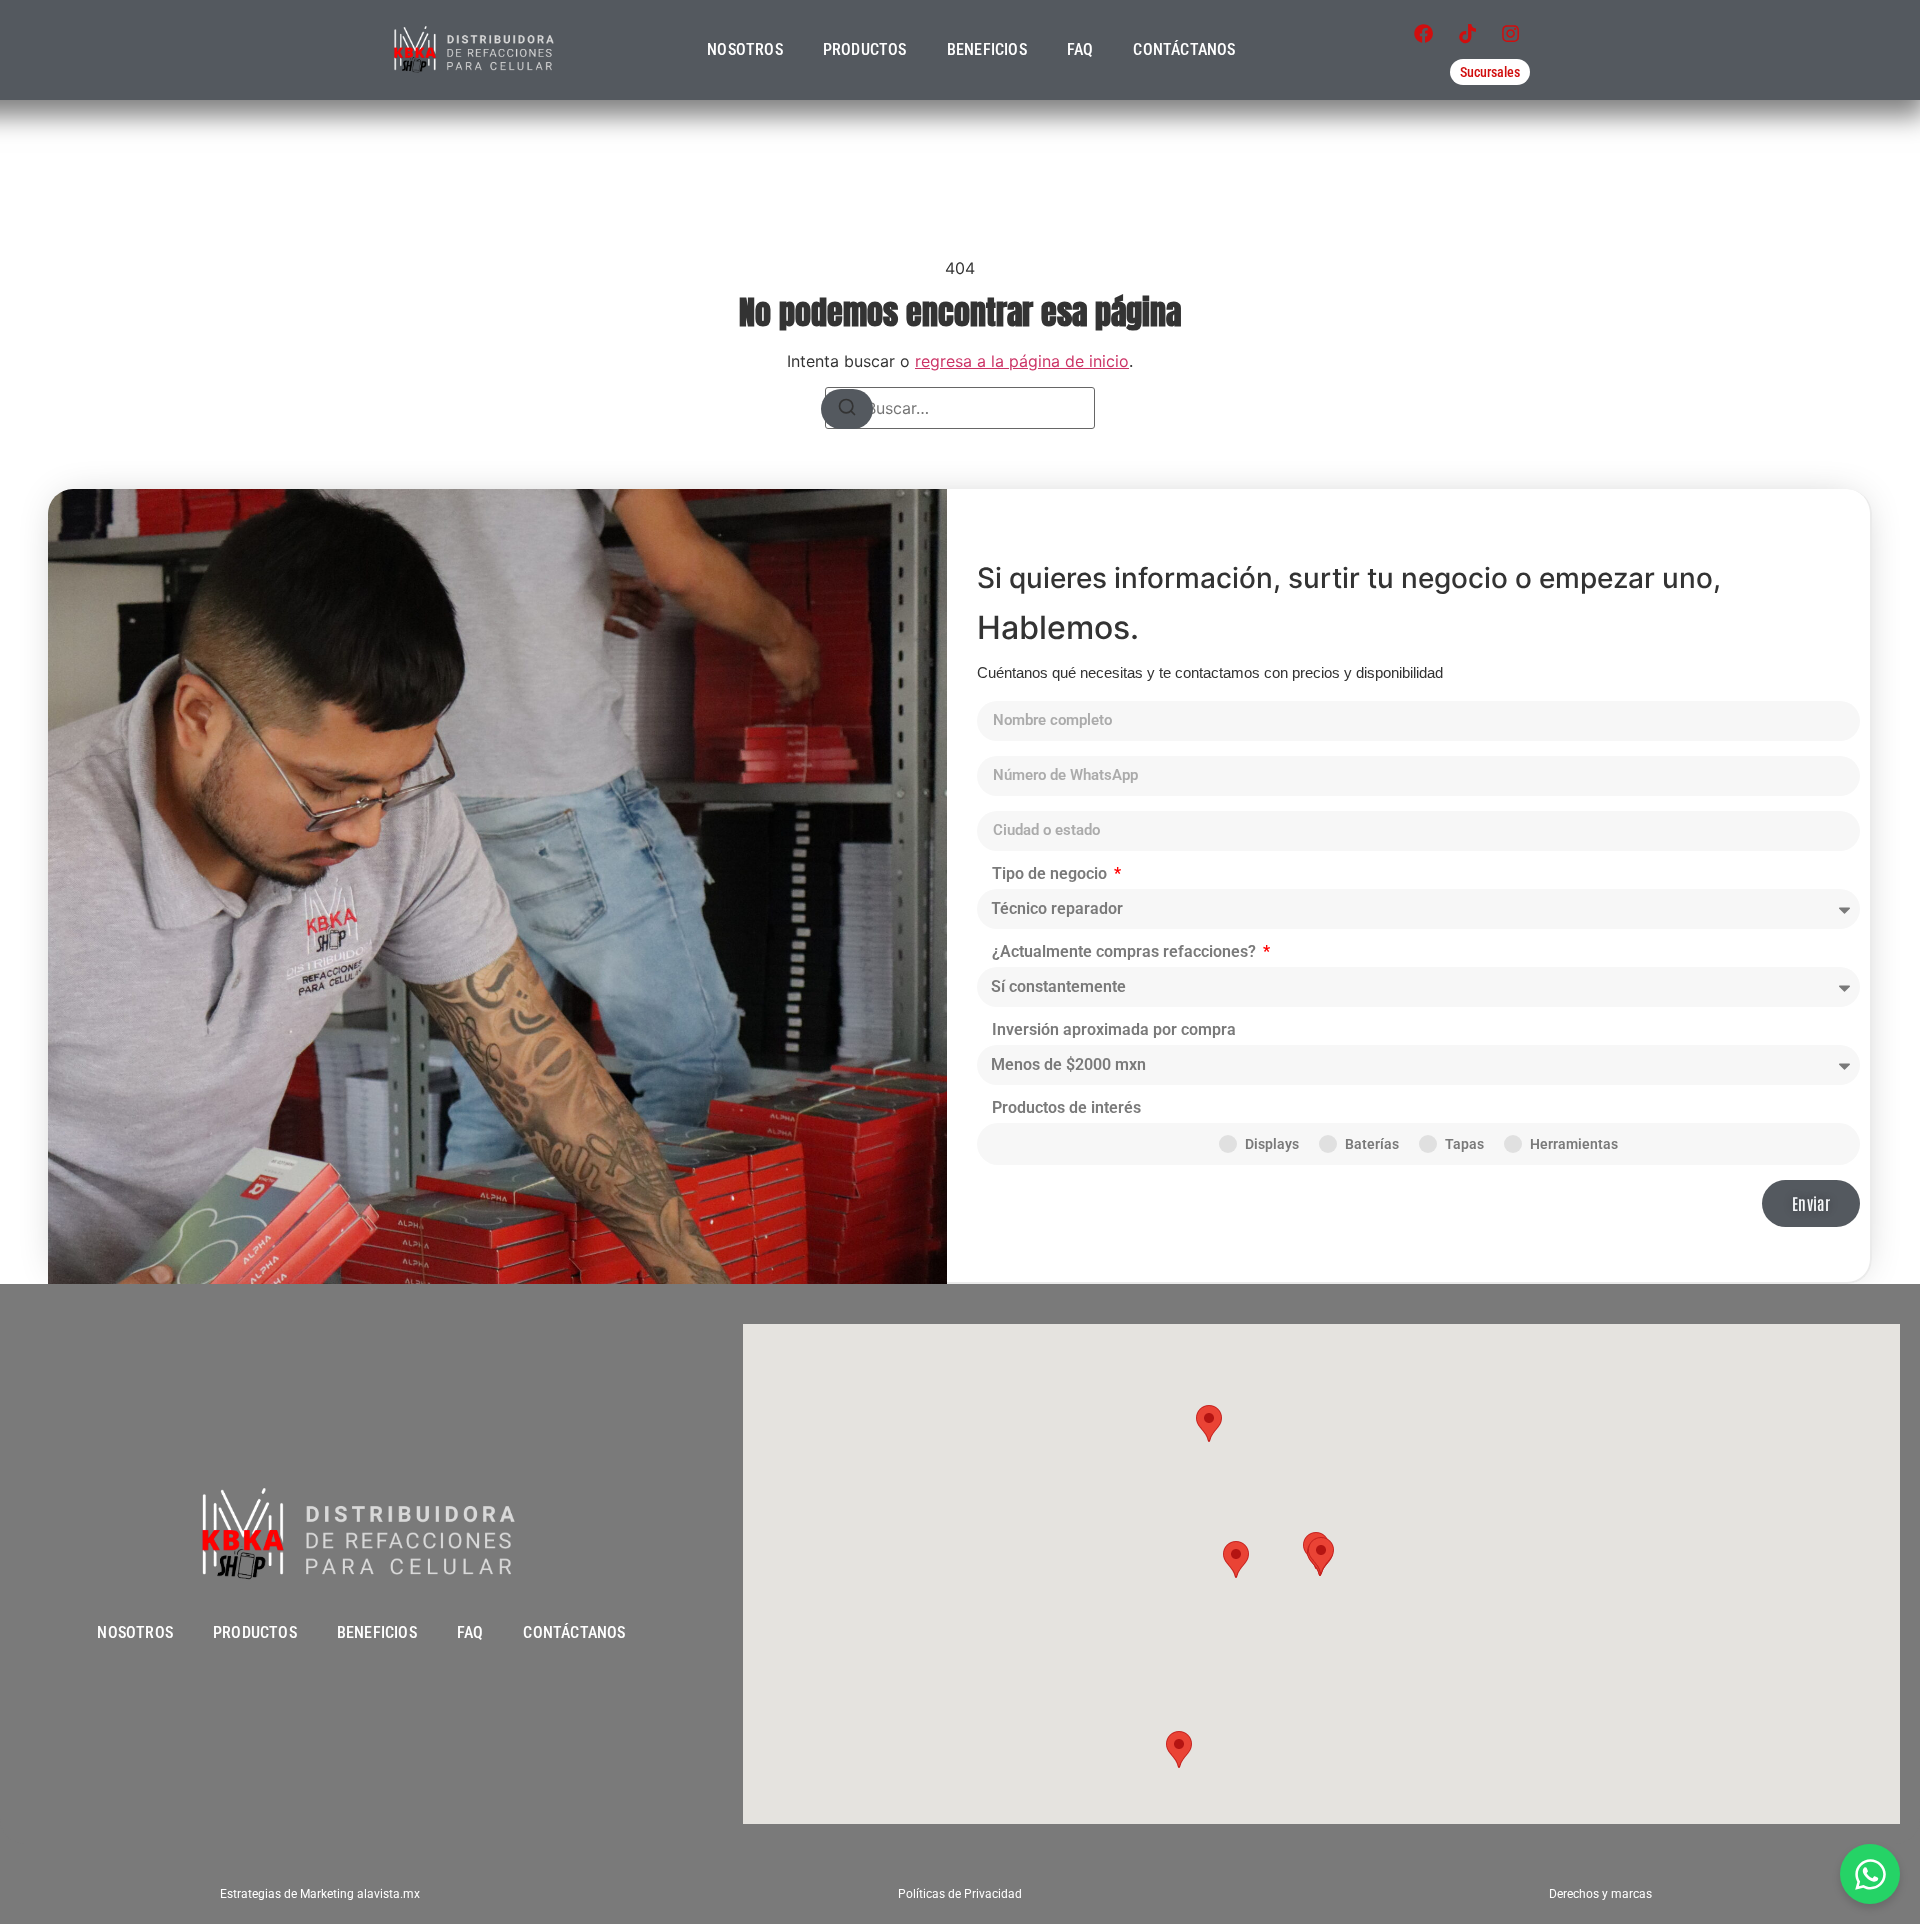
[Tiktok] (1467, 34)
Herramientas (1574, 1144)
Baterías (1372, 1144)
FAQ (1080, 49)
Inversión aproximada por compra (1114, 1030)
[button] (1236, 1559)
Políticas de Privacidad (960, 1894)
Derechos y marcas (1600, 1894)
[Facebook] (1424, 34)
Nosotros (745, 49)
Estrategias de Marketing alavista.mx (320, 1894)
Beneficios (987, 49)
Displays (1272, 1144)
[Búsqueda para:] (960, 408)
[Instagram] (1511, 34)
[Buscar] (847, 409)
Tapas (1464, 1144)
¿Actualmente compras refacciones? (1126, 952)
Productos (865, 49)
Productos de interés (1066, 1108)
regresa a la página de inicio (1022, 361)
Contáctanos (1184, 49)
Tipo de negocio (1051, 874)
